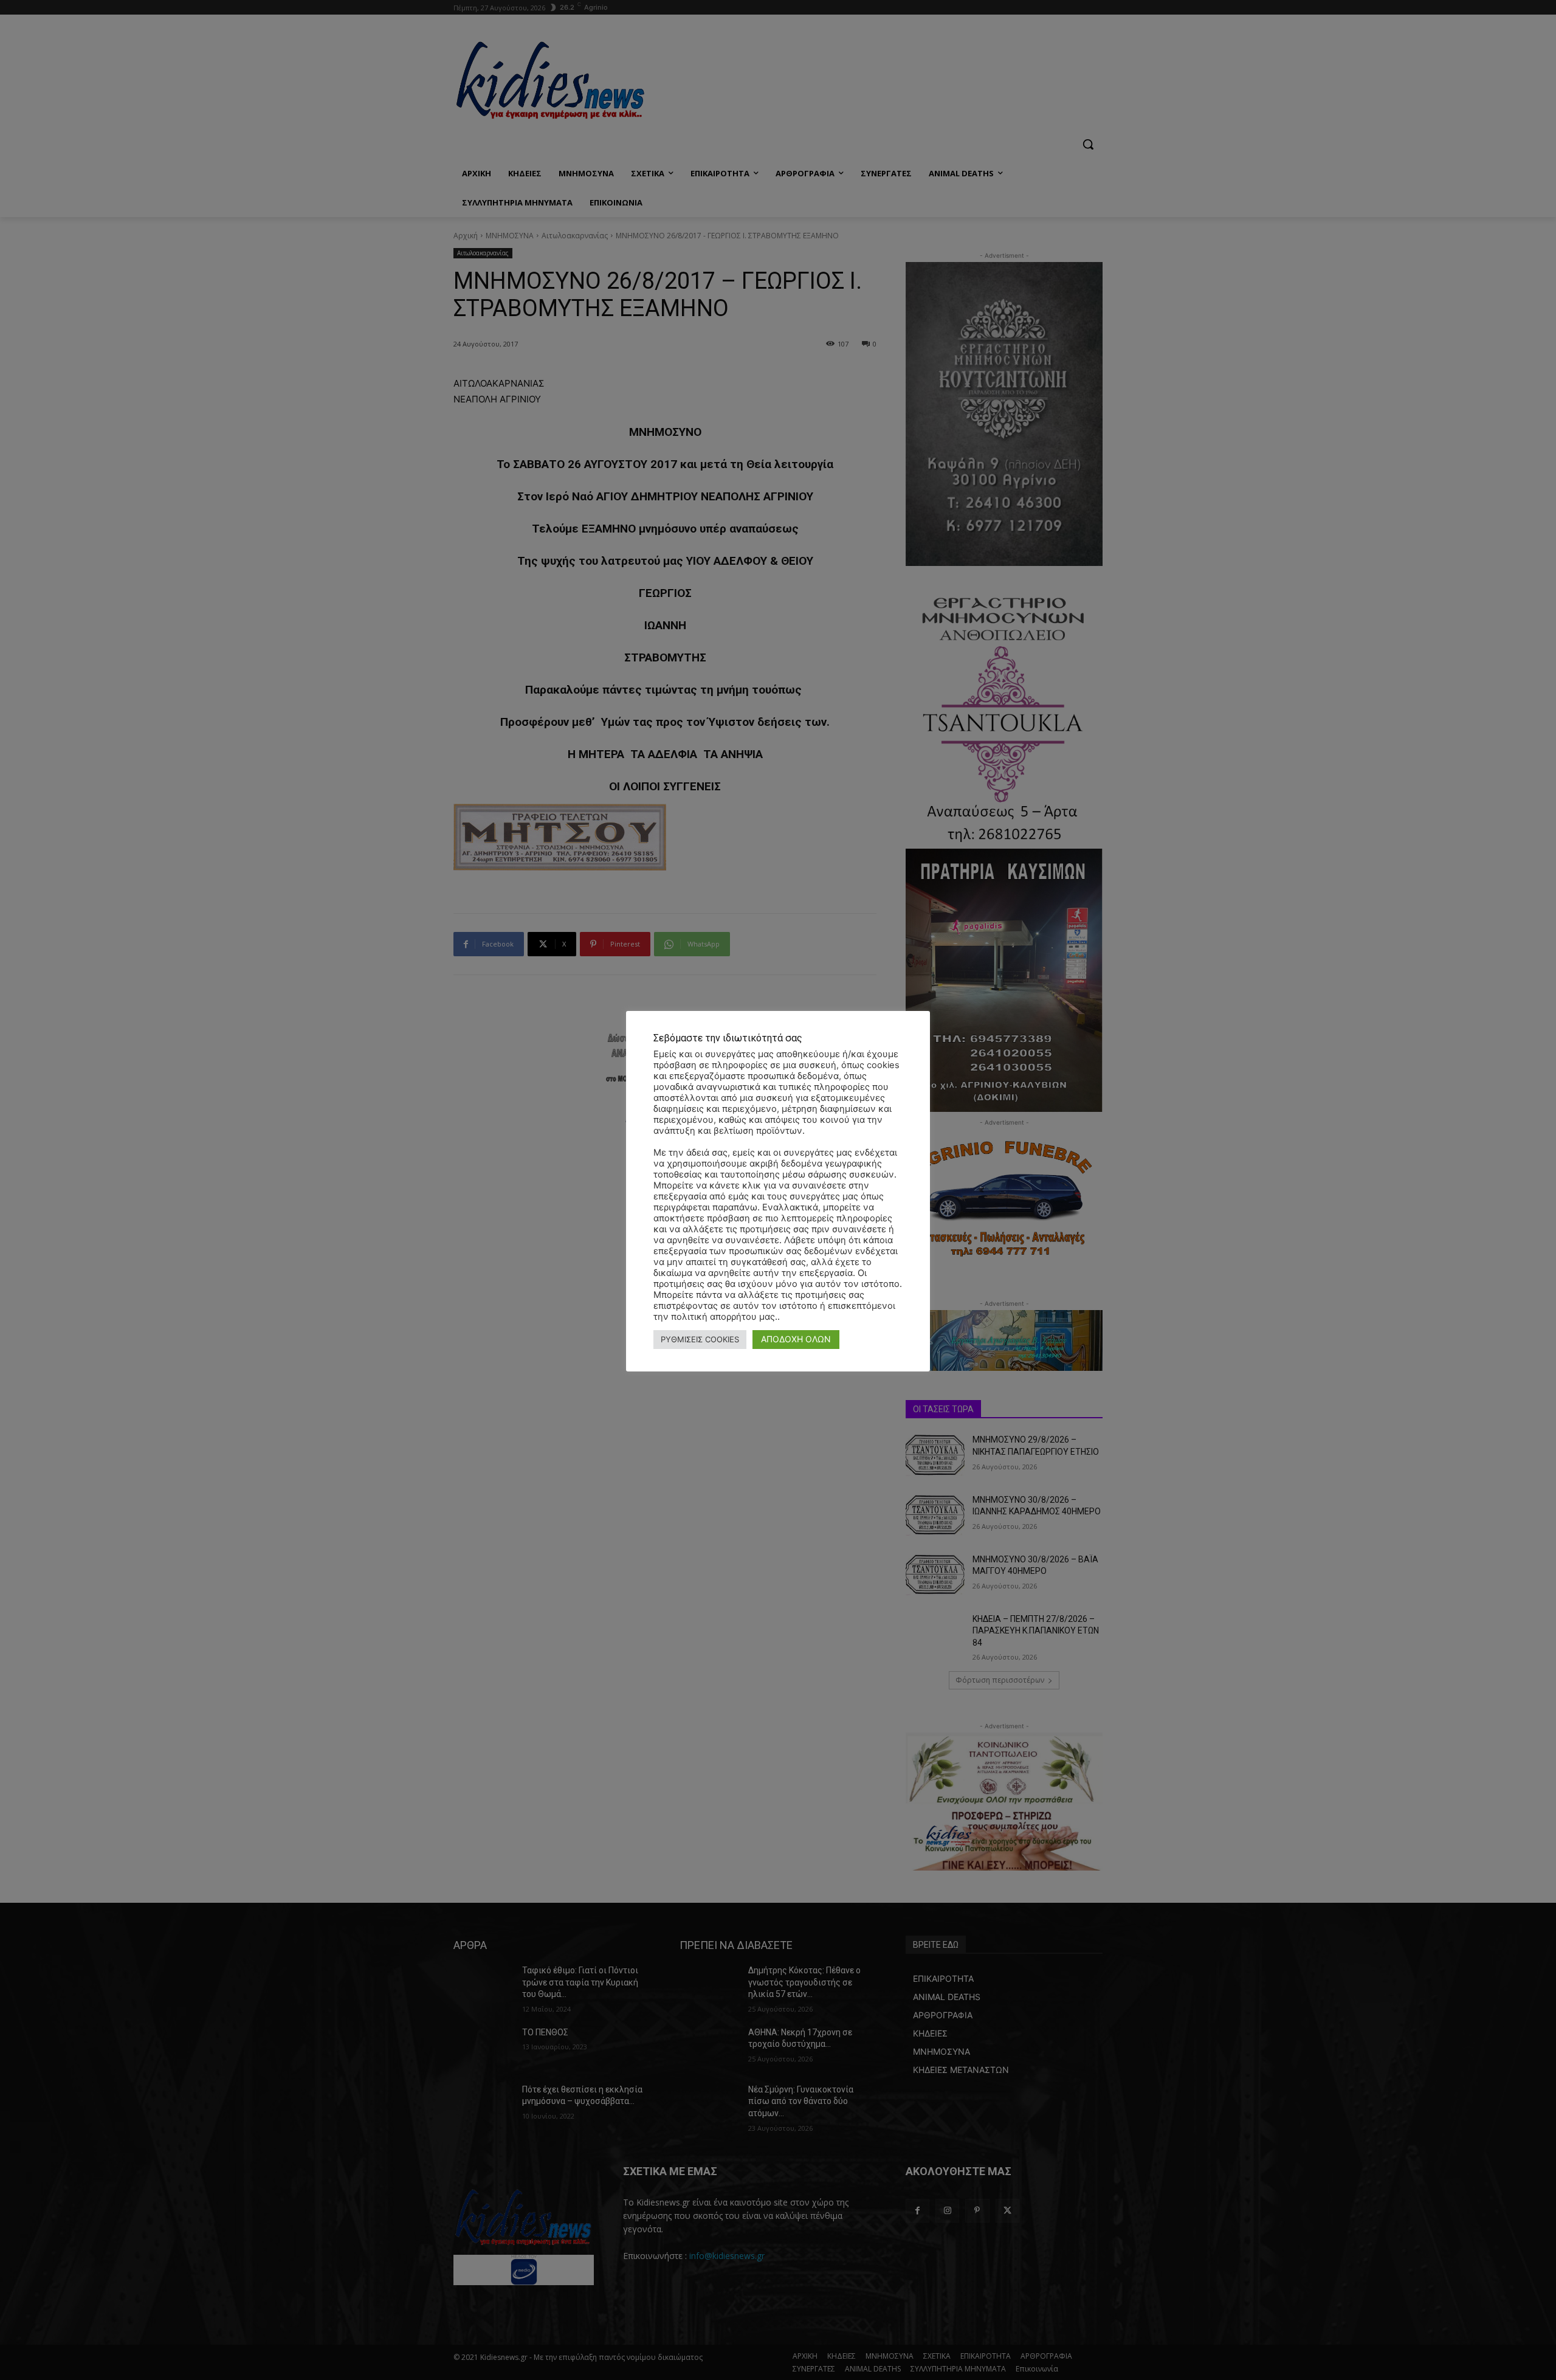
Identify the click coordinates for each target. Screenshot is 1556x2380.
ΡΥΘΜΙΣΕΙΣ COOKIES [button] (700, 1339)
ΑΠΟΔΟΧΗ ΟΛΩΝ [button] (796, 1339)
